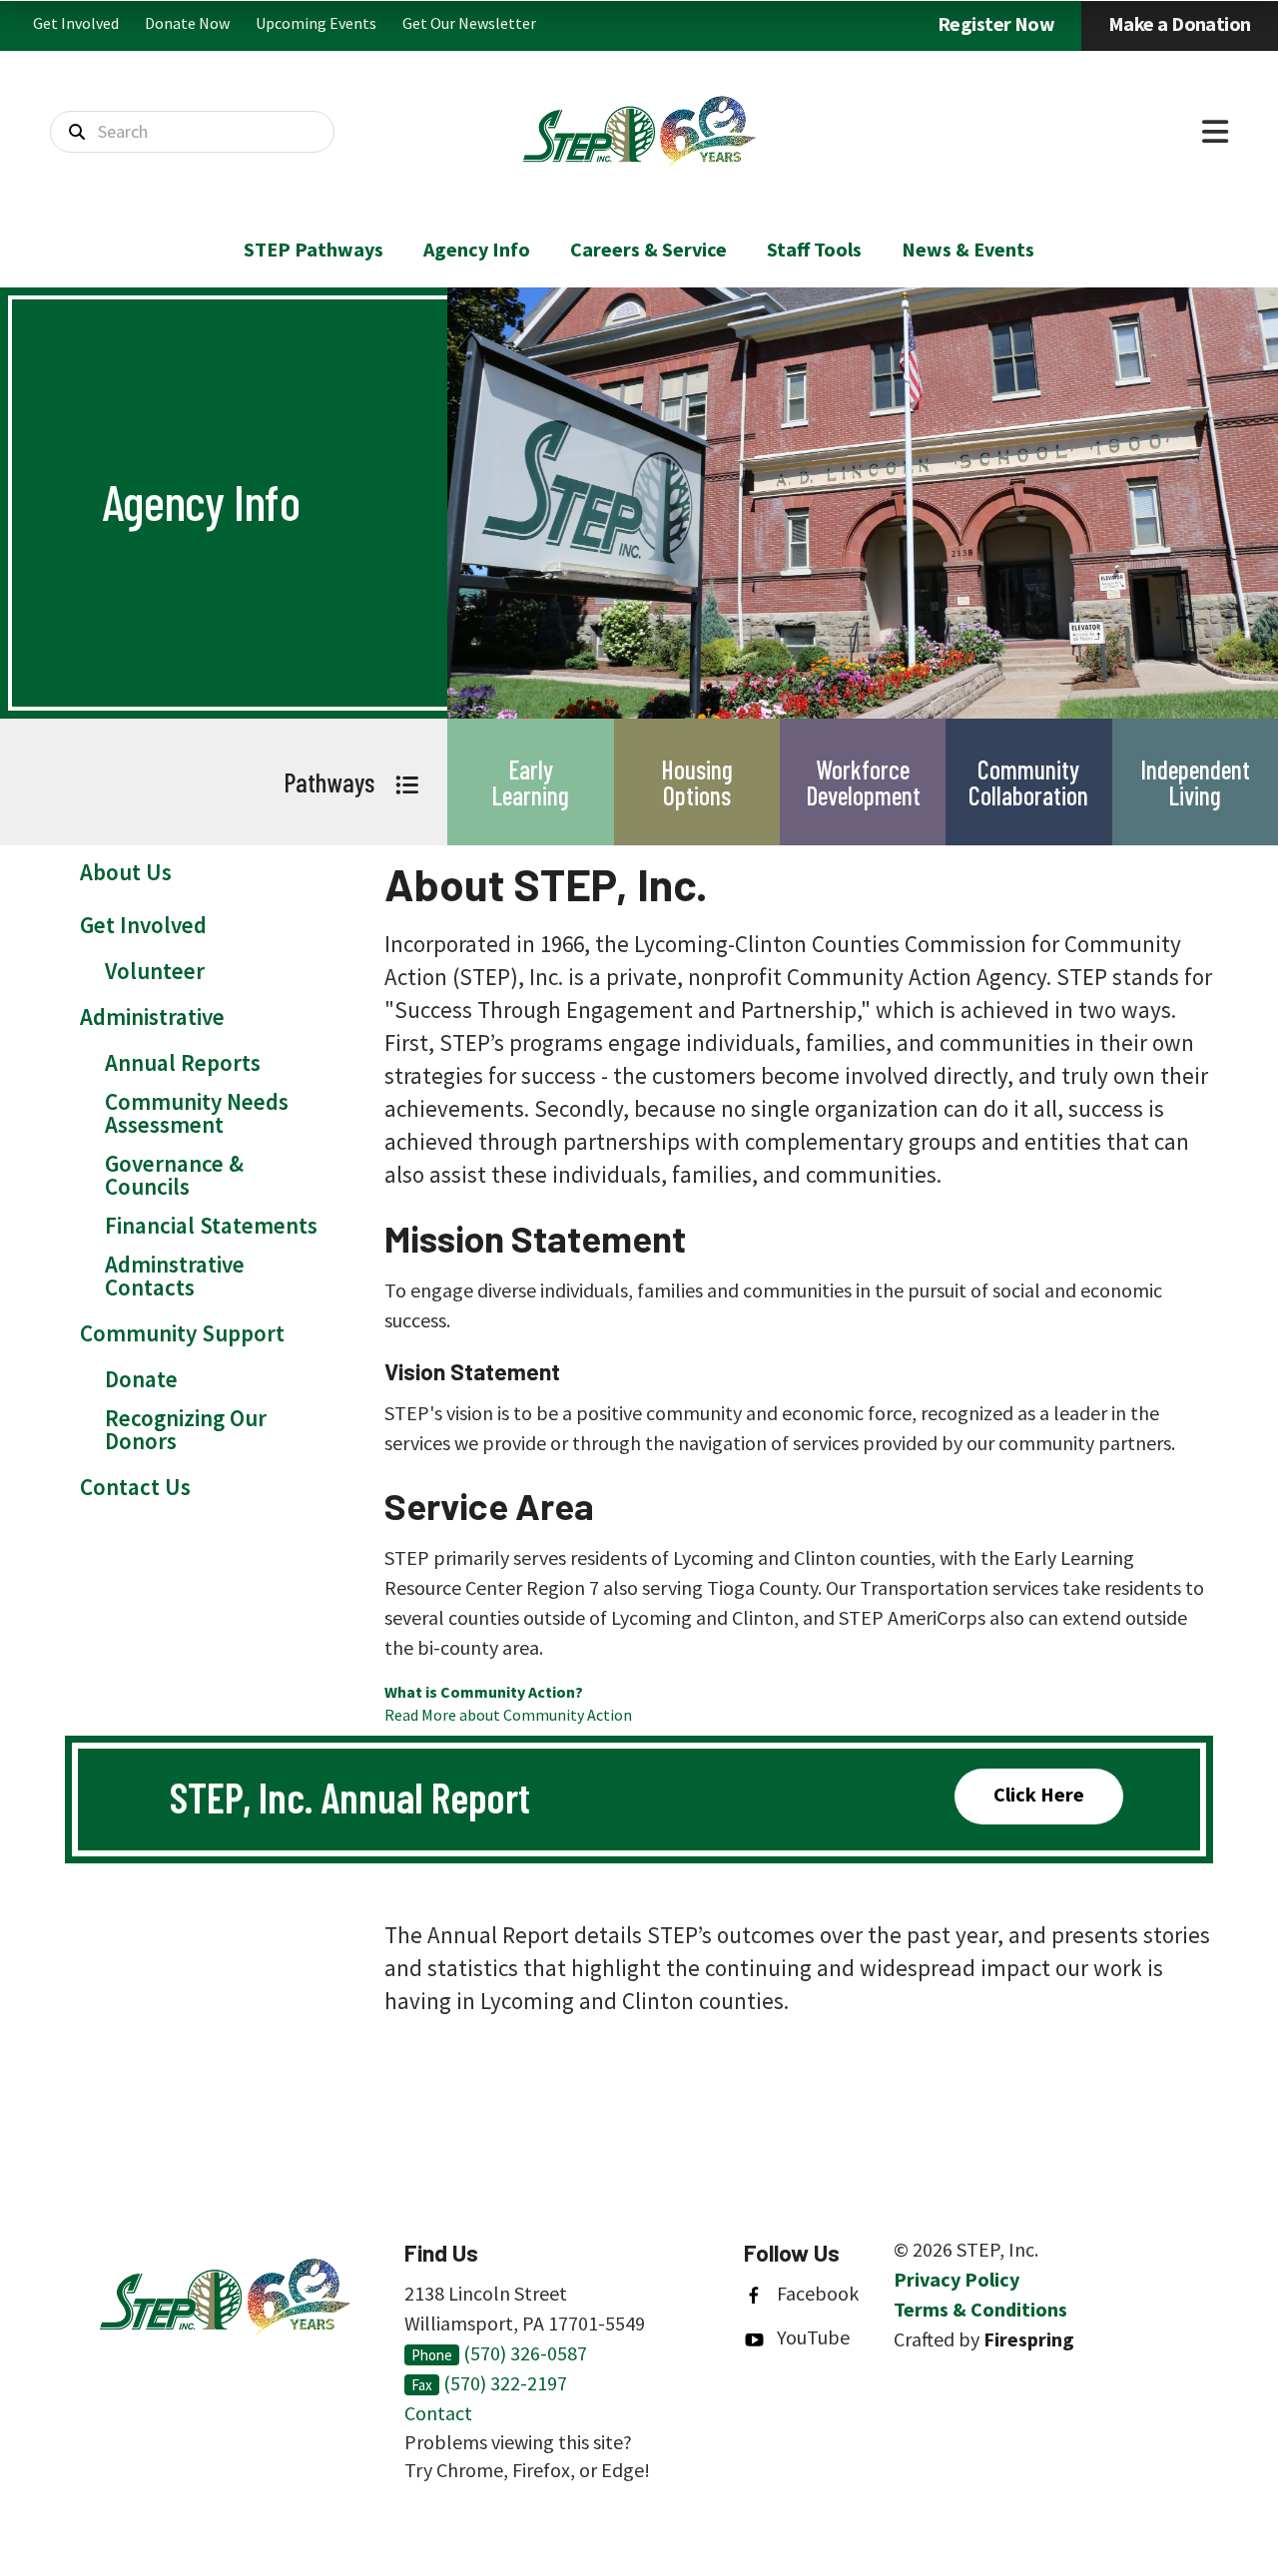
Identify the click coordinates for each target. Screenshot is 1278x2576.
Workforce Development (863, 782)
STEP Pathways (314, 249)
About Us (126, 872)
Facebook (818, 2293)
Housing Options (697, 782)
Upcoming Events (316, 23)
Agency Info (477, 249)
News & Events (968, 249)
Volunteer (155, 971)
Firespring (1029, 2339)
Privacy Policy (957, 2279)
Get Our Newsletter (469, 23)
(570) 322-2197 (505, 2383)
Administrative (152, 1017)
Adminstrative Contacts (175, 1276)
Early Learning (530, 782)
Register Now (996, 23)
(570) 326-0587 (525, 2353)
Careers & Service (648, 249)
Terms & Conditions (980, 2309)
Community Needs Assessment (197, 1113)
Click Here (1039, 1794)
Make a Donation (1180, 23)
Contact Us (135, 1487)
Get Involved (76, 23)
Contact (438, 2413)
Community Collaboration (1028, 782)
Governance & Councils (174, 1175)
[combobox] (192, 132)
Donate (141, 1379)
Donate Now (187, 23)
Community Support (182, 1333)
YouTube (813, 2337)
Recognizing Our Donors (186, 1429)
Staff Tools (814, 249)
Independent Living (1195, 782)
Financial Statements (211, 1225)
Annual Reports (183, 1062)
